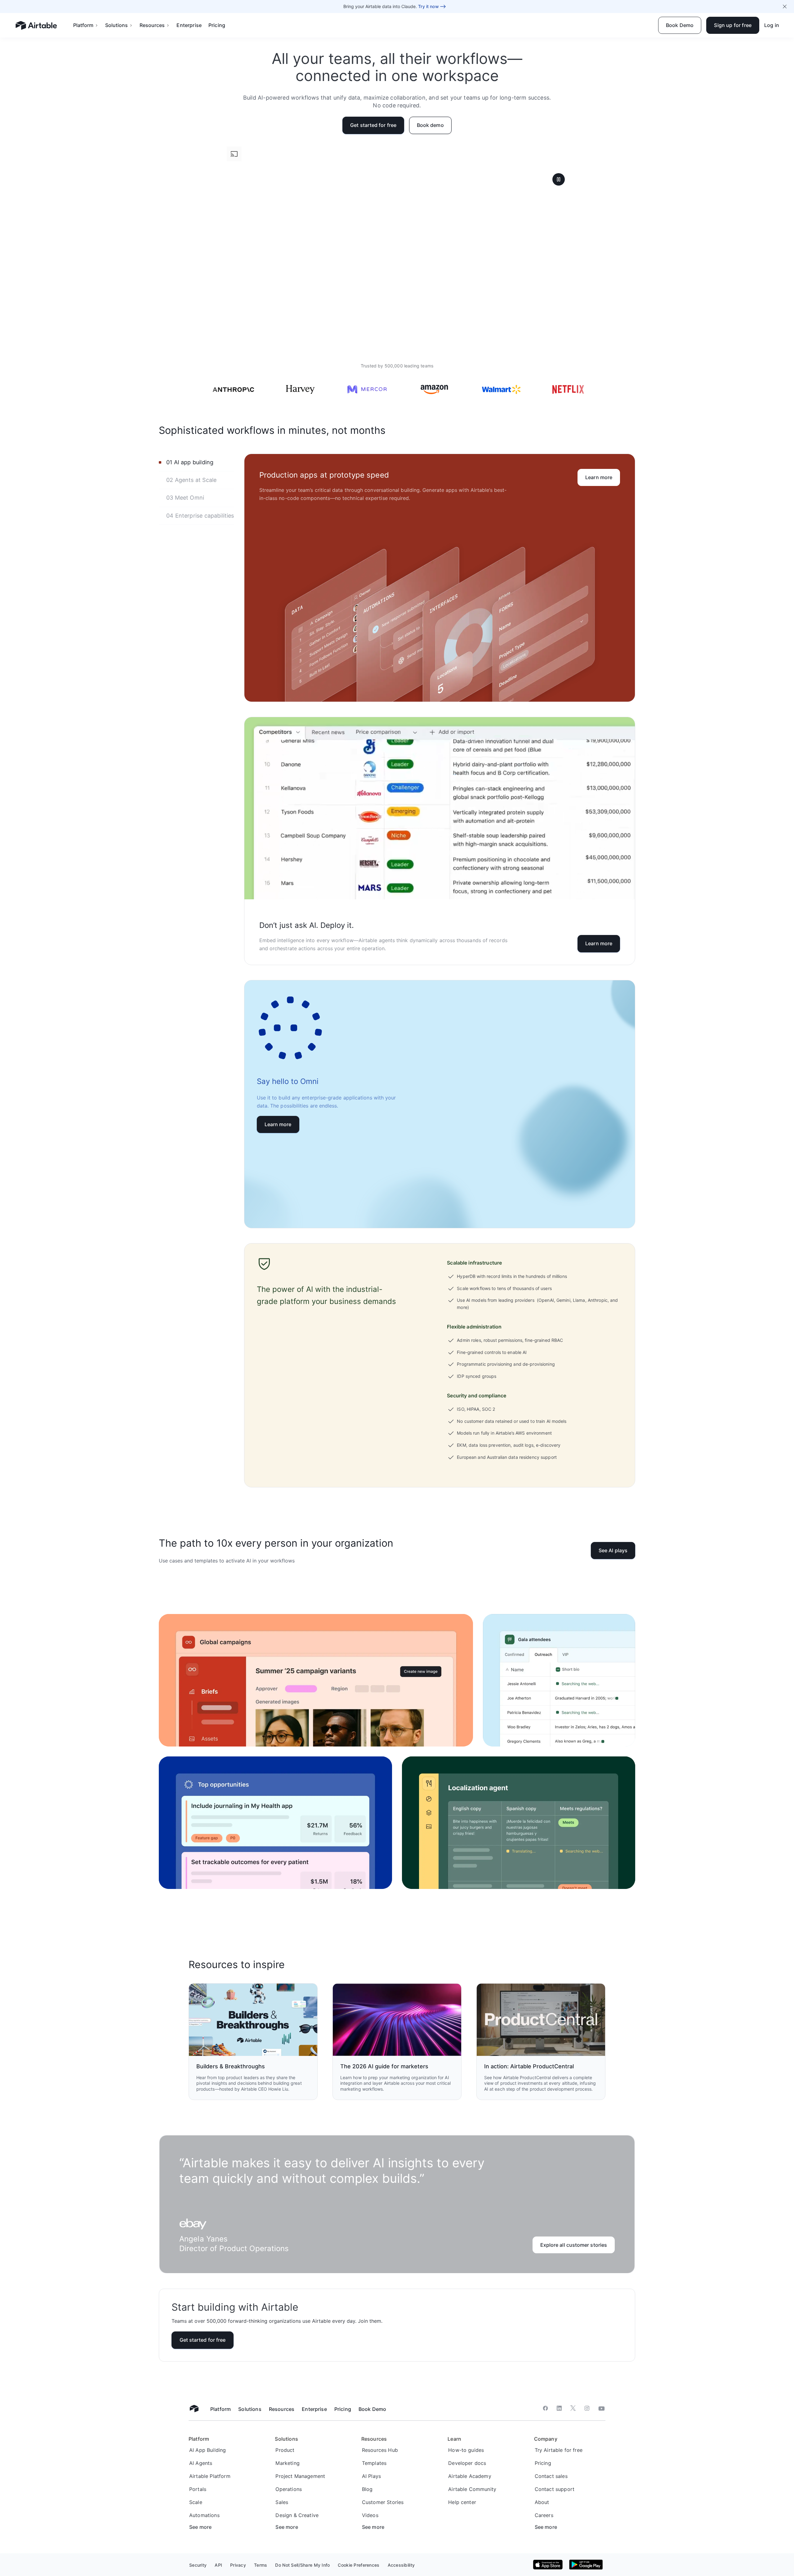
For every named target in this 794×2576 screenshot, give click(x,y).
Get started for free (373, 125)
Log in (772, 25)
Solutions (116, 25)
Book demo (430, 125)
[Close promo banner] (785, 7)
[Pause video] (559, 179)
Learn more (599, 477)
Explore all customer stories (574, 2245)
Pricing (217, 25)
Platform (83, 25)
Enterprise (189, 25)
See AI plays (613, 1550)
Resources (152, 25)
